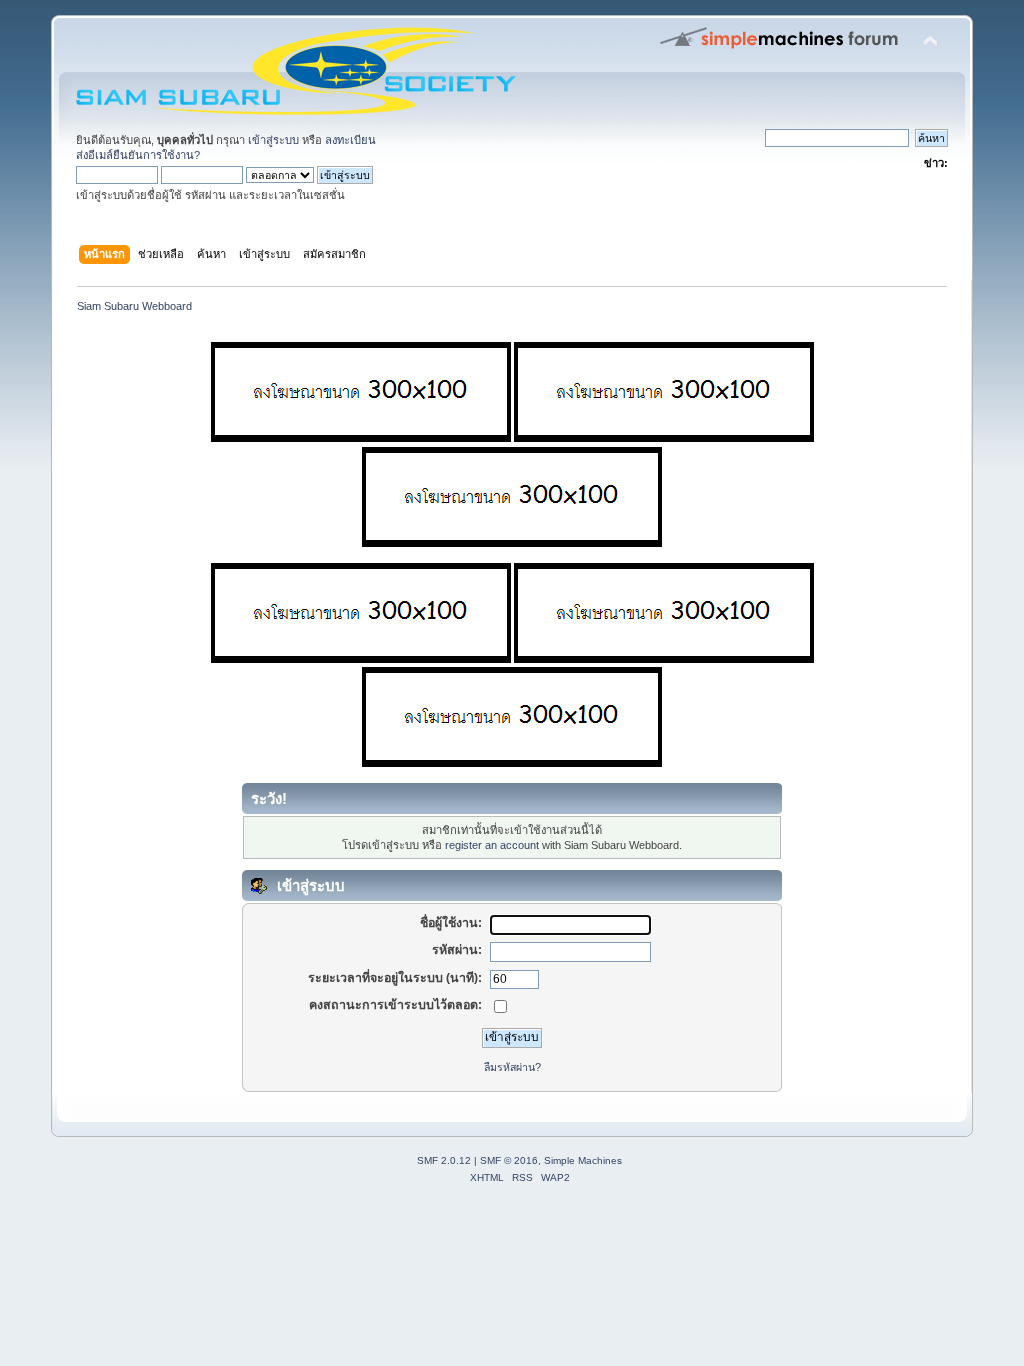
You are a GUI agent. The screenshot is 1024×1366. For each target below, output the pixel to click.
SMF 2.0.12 (444, 1160)
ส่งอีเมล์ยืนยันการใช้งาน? (138, 155)
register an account (492, 845)
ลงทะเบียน (350, 140)
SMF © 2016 (509, 1160)
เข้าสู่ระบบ (273, 140)
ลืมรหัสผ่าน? (512, 1067)
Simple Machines (583, 1160)
